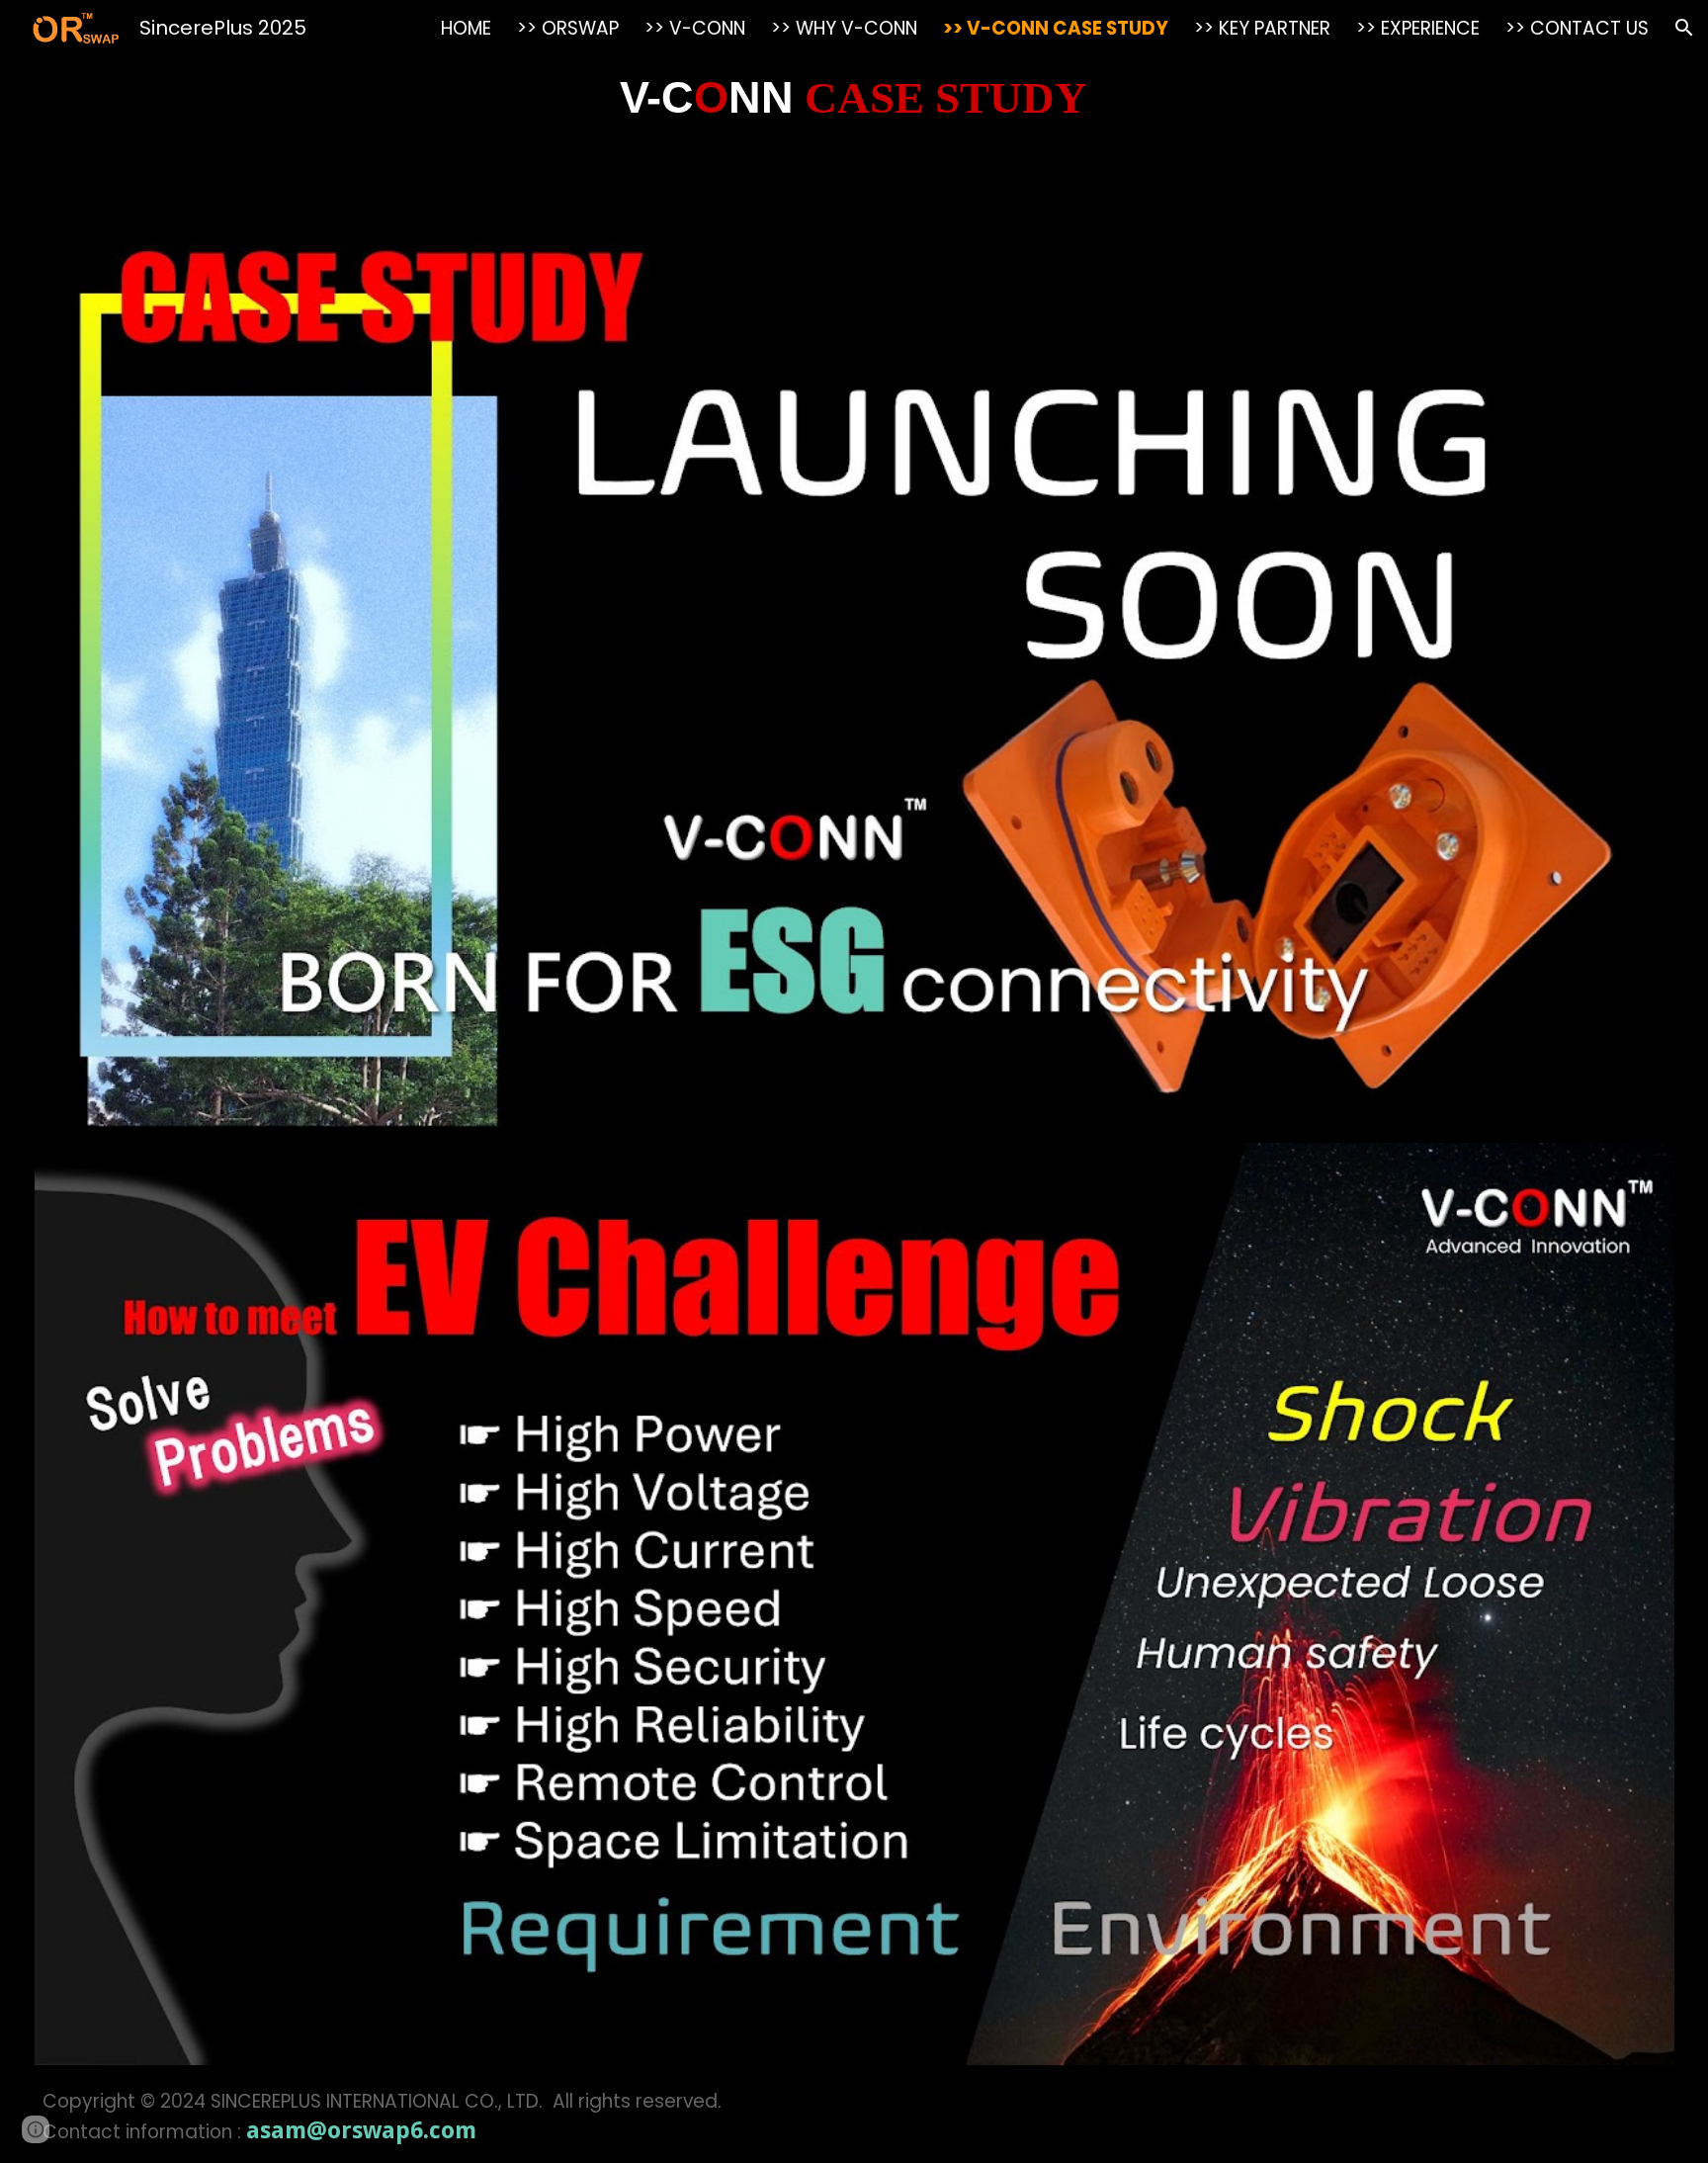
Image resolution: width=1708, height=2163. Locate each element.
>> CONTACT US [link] (1577, 28)
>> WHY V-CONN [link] (844, 28)
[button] (1684, 28)
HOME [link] (466, 28)
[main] (854, 98)
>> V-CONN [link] (695, 28)
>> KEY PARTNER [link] (1262, 28)
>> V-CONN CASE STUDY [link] (1056, 28)
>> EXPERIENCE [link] (1418, 28)
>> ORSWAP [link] (568, 28)
